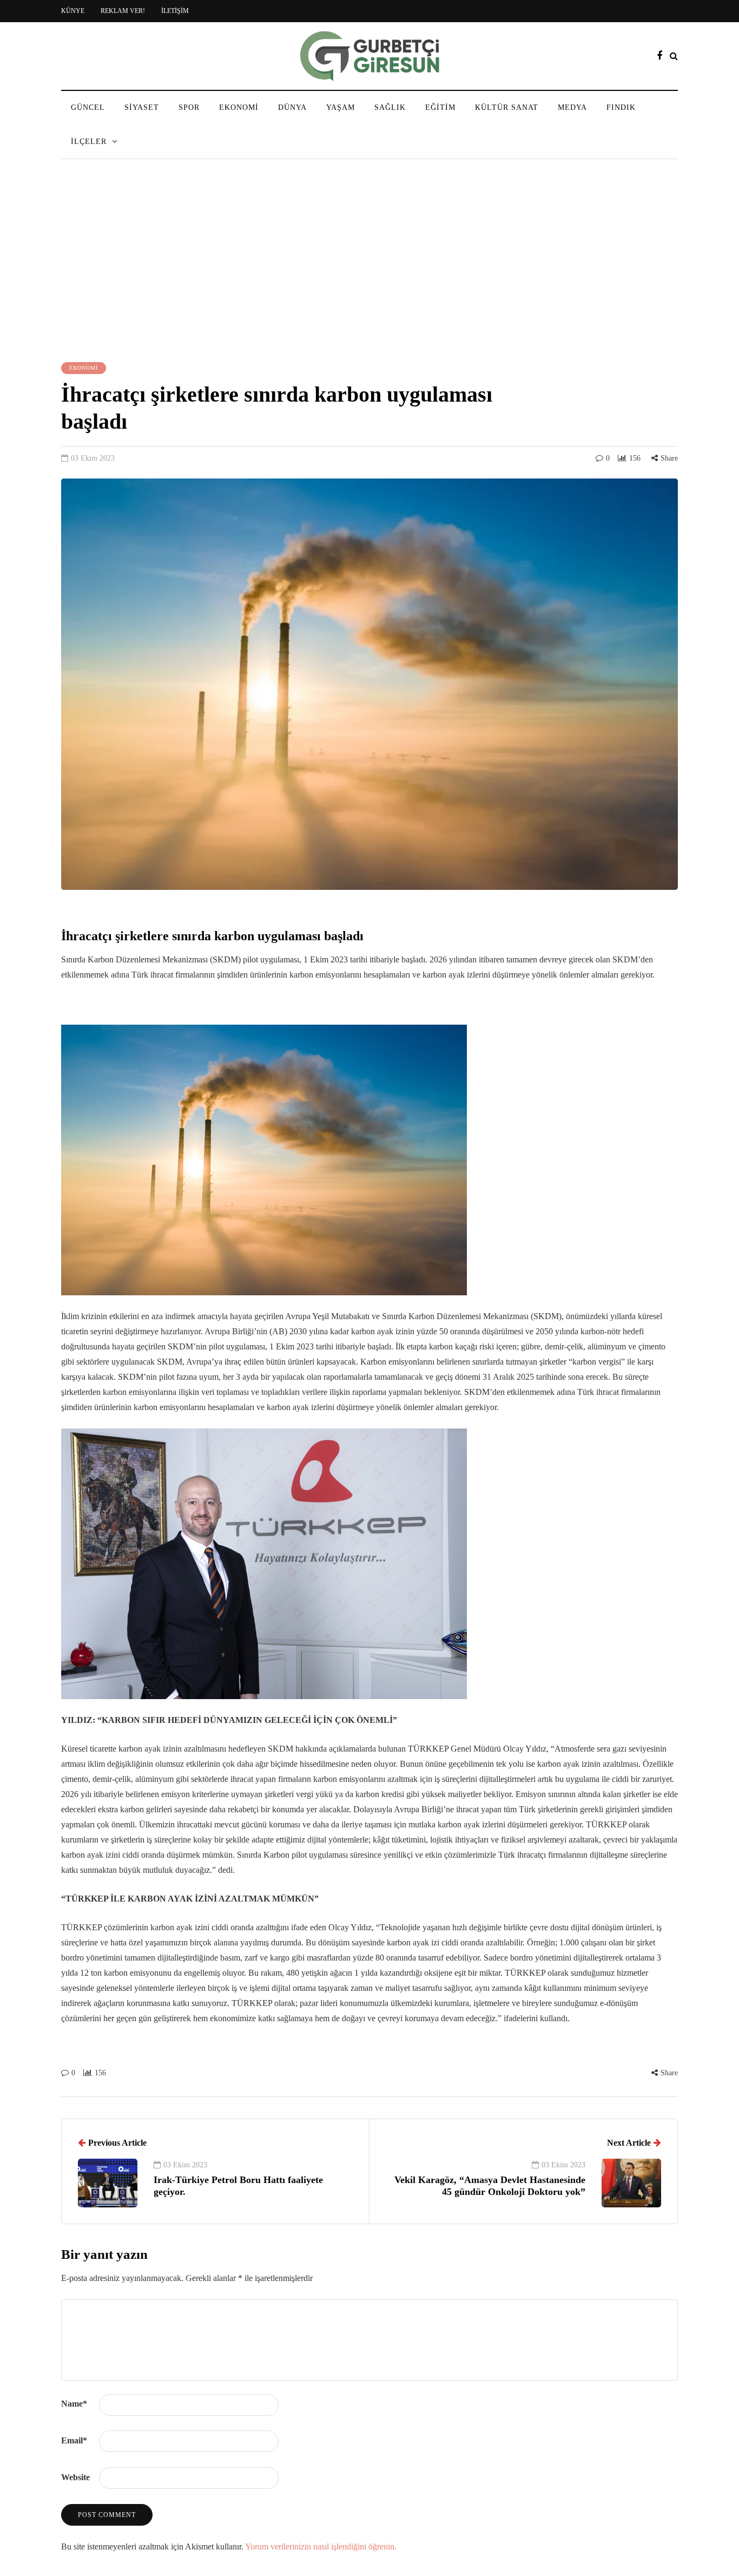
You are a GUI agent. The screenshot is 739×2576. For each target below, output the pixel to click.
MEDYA (572, 107)
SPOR (189, 107)
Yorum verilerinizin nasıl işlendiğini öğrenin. (321, 2546)
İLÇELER (89, 142)
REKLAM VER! (123, 11)
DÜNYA (292, 107)
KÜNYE (73, 11)
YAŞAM (341, 107)
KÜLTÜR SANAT (507, 107)
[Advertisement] (369, 262)
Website (75, 2477)
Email (74, 2440)
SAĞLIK (390, 107)
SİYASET (142, 107)
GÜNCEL (88, 107)
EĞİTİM (440, 107)
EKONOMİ (239, 107)
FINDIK (621, 107)
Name (74, 2404)
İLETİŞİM (175, 11)
